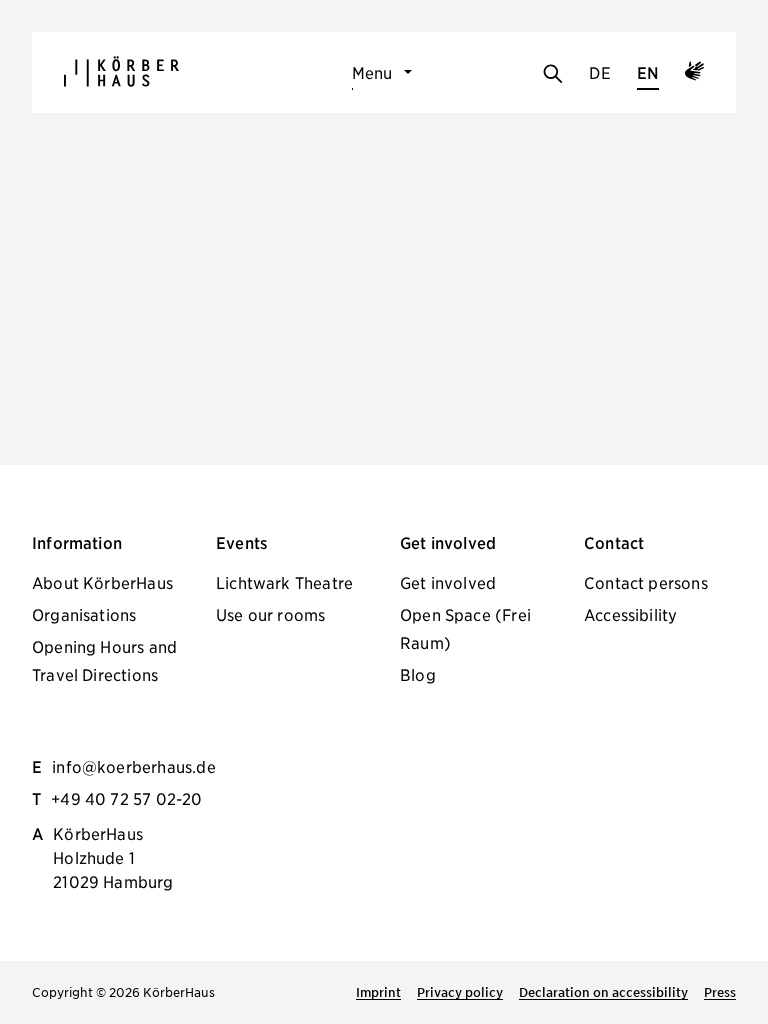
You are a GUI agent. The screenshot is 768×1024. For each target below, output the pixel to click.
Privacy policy (460, 992)
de (599, 72)
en (648, 72)
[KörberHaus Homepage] (121, 71)
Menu (372, 72)
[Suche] (553, 75)
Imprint (378, 992)
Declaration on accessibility (603, 992)
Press (720, 992)
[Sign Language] (694, 74)
